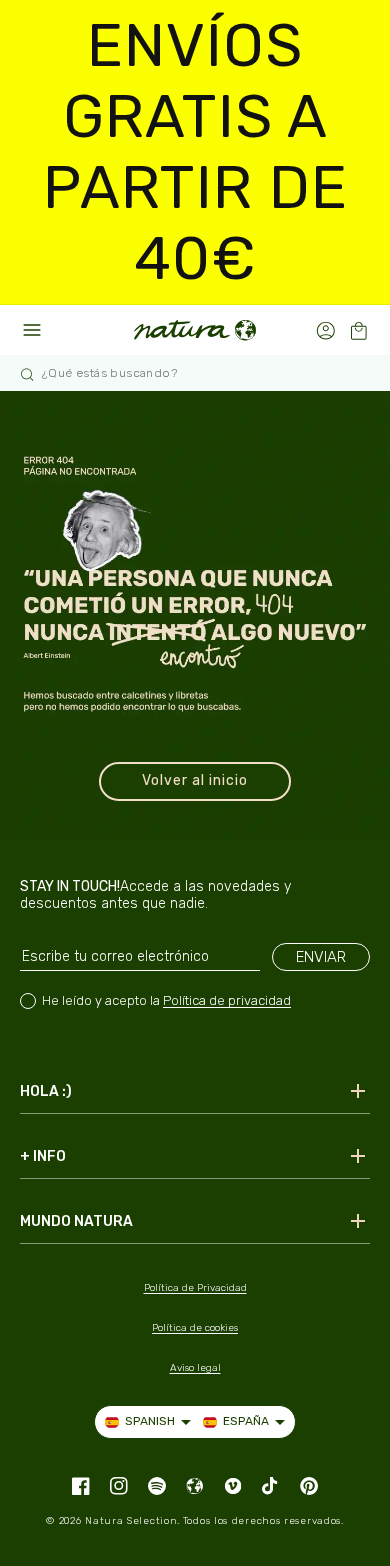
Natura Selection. (132, 1521)
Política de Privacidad (195, 1288)
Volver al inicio (195, 780)
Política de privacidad (227, 1000)
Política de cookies (195, 1328)
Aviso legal (195, 1368)
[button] (358, 330)
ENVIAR (321, 957)
